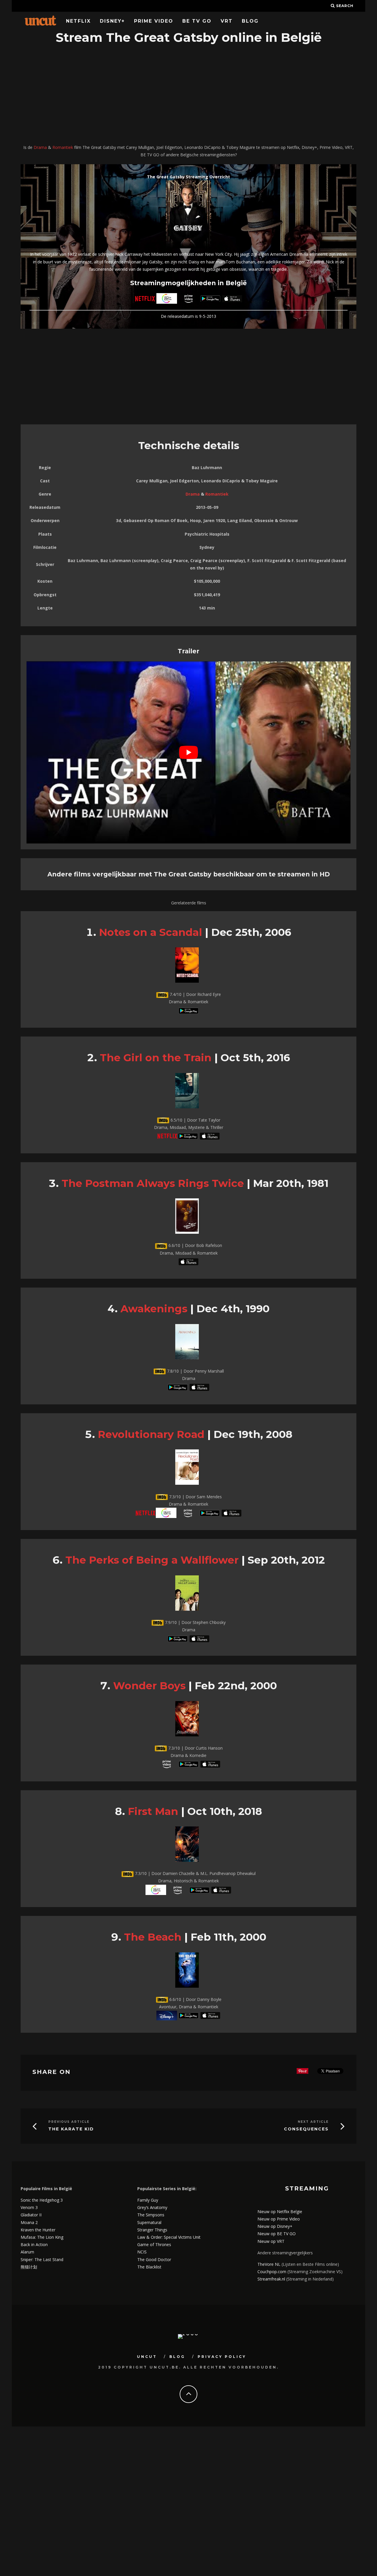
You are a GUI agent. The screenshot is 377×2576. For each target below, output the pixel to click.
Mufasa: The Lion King (42, 2237)
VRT (227, 21)
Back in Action (34, 2244)
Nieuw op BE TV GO (277, 2234)
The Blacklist (149, 2267)
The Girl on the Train (156, 1058)
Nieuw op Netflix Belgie (280, 2212)
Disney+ (112, 21)
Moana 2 (29, 2222)
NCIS (142, 2252)
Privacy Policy (222, 2357)
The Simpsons (151, 2215)
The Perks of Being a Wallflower (152, 1560)
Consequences (306, 2129)
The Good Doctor (154, 2259)
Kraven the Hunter (38, 2230)
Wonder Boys (149, 1686)
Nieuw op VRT (271, 2241)
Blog (250, 21)
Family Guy (148, 2200)
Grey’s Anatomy (152, 2207)
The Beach (153, 1937)
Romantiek (63, 147)
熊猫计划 (29, 2267)
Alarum (27, 2252)
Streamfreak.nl (271, 2279)
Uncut (147, 2357)
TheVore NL (269, 2264)
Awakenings (154, 1309)
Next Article (313, 2122)
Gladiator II (31, 2215)
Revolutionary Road (151, 1434)
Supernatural (149, 2222)
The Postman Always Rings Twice (153, 1183)
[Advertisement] (188, 95)
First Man (153, 1811)
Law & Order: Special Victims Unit (169, 2237)
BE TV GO (197, 21)
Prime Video (154, 21)
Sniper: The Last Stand (42, 2259)
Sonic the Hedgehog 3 (42, 2200)
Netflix (78, 21)
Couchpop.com (272, 2272)
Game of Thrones (154, 2244)
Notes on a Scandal (151, 932)
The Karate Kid (71, 2129)
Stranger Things (152, 2230)
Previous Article (69, 2122)
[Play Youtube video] (188, 752)
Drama (40, 147)
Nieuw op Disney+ (275, 2226)
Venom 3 (29, 2207)
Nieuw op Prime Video (279, 2219)
